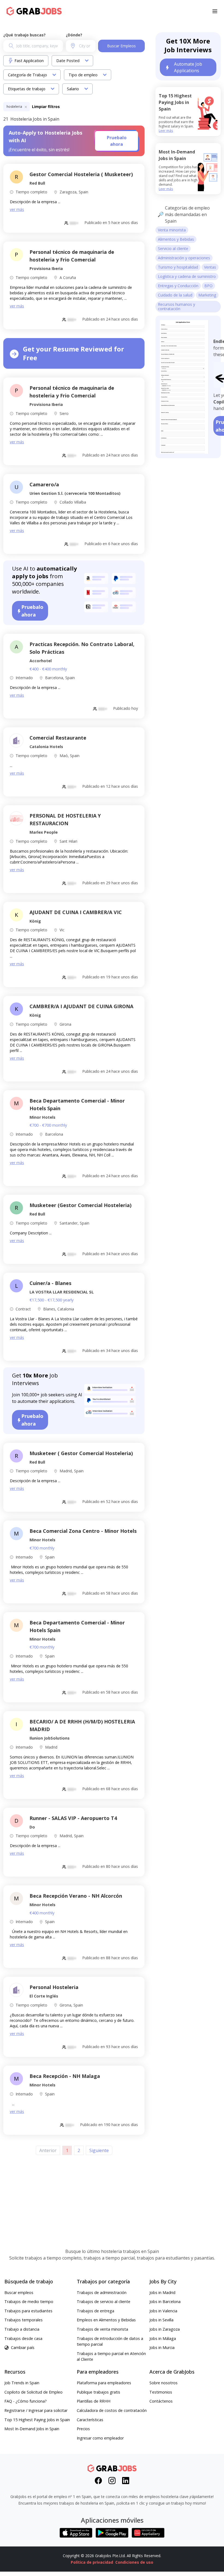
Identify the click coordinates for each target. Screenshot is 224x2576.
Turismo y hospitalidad (178, 267)
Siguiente (99, 2150)
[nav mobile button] (215, 11)
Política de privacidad (92, 2562)
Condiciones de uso (134, 2562)
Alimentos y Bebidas (176, 239)
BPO (208, 286)
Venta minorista (172, 230)
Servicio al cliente (173, 248)
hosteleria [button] (15, 107)
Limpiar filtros (46, 107)
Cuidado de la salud (175, 295)
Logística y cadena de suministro (187, 276)
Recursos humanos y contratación (176, 306)
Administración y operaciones (184, 258)
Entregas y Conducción (178, 286)
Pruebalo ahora (117, 141)
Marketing (207, 295)
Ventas (210, 267)
